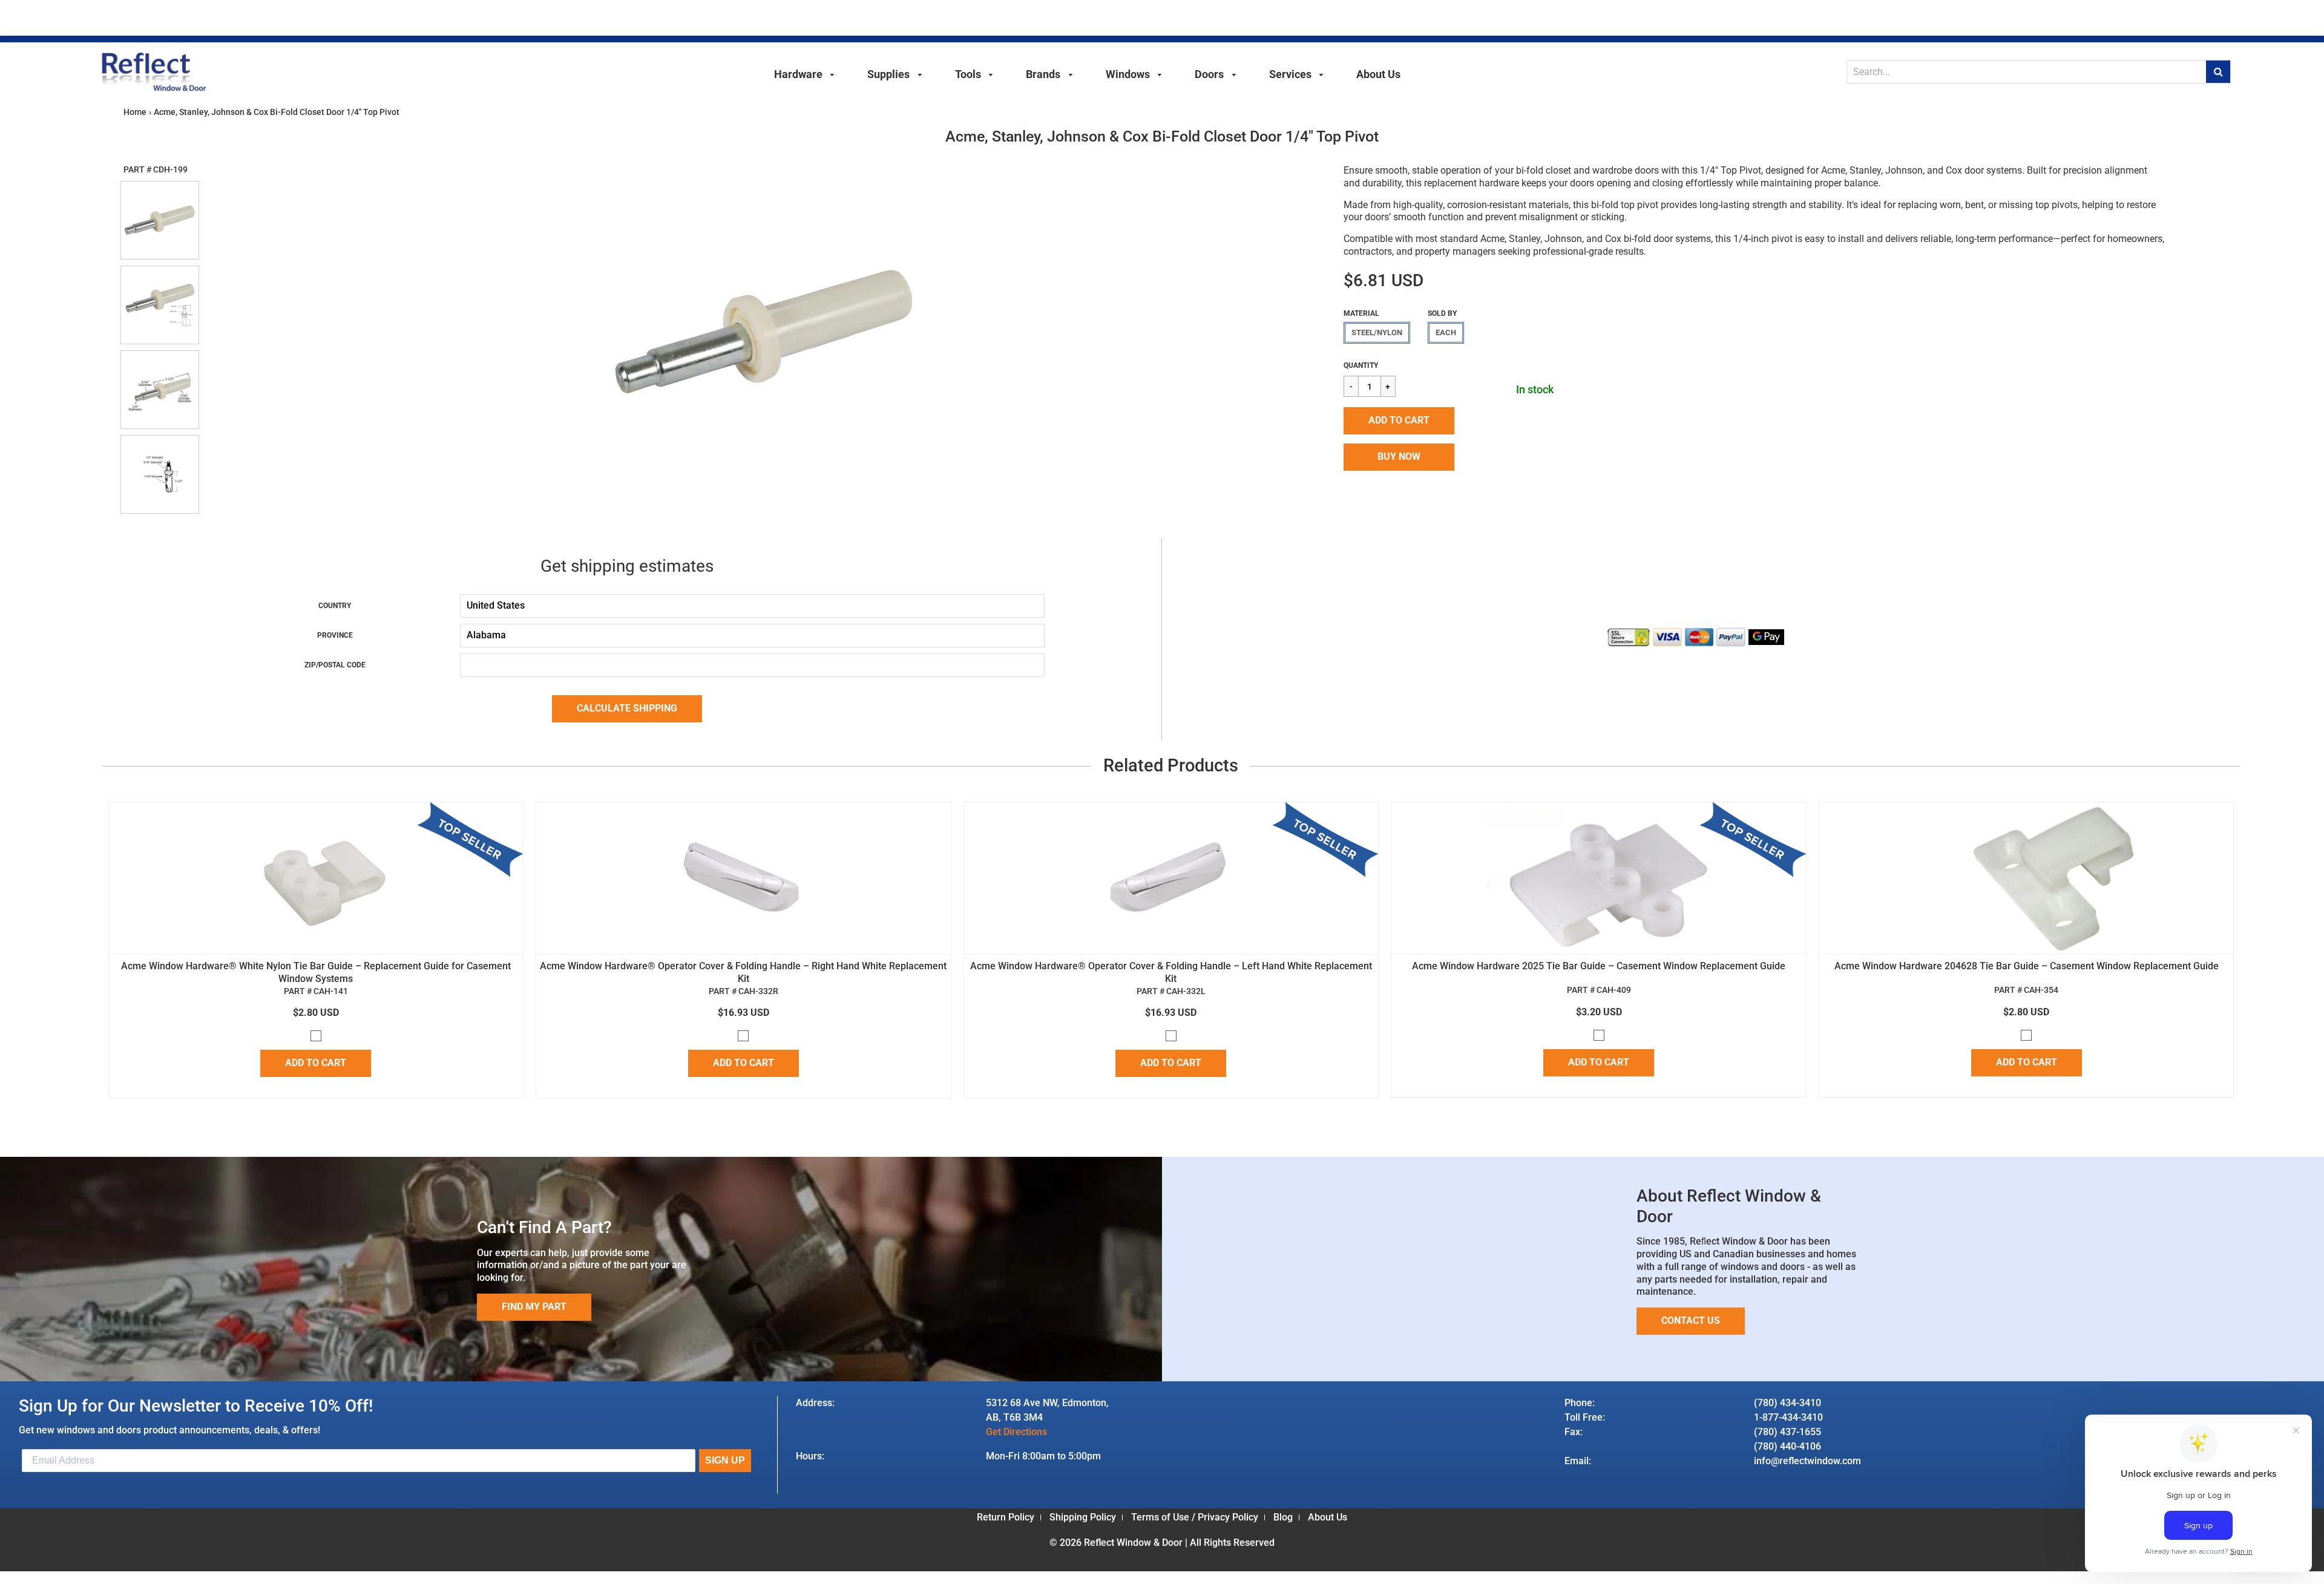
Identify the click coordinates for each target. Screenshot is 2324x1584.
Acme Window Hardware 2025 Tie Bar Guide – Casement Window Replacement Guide (1599, 966)
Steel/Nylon (1377, 332)
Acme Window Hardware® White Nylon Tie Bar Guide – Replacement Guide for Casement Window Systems (316, 972)
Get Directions (1016, 1432)
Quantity (1361, 365)
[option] (764, 332)
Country (335, 606)
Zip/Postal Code (335, 665)
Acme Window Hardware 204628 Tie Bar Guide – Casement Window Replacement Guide (2027, 966)
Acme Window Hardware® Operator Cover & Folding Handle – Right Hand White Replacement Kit (743, 972)
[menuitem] (805, 73)
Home (135, 112)
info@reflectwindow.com (1807, 1461)
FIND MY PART (534, 1307)
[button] (1399, 421)
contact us (1691, 1321)
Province (335, 635)
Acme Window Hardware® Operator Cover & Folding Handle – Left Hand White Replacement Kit (1171, 972)
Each (1446, 332)
